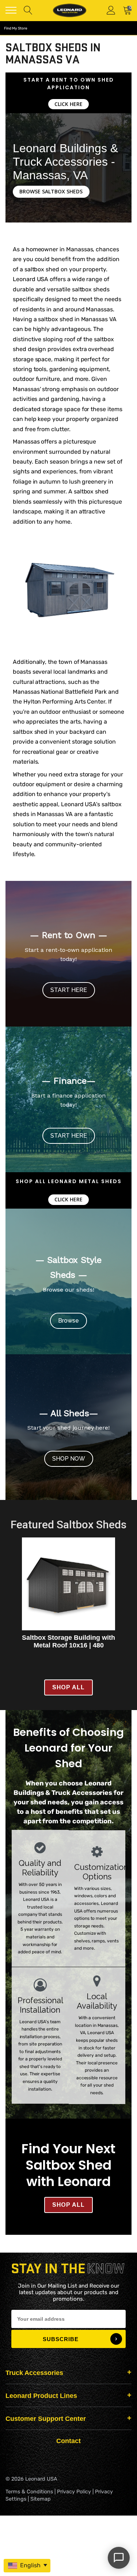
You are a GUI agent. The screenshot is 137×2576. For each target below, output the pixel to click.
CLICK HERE (68, 104)
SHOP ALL (68, 1687)
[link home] (69, 10)
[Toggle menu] (11, 10)
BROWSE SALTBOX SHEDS (51, 191)
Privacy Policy (74, 2492)
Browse (68, 1321)
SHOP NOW (69, 1459)
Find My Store (16, 28)
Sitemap (41, 2499)
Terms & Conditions (29, 2492)
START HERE (69, 990)
